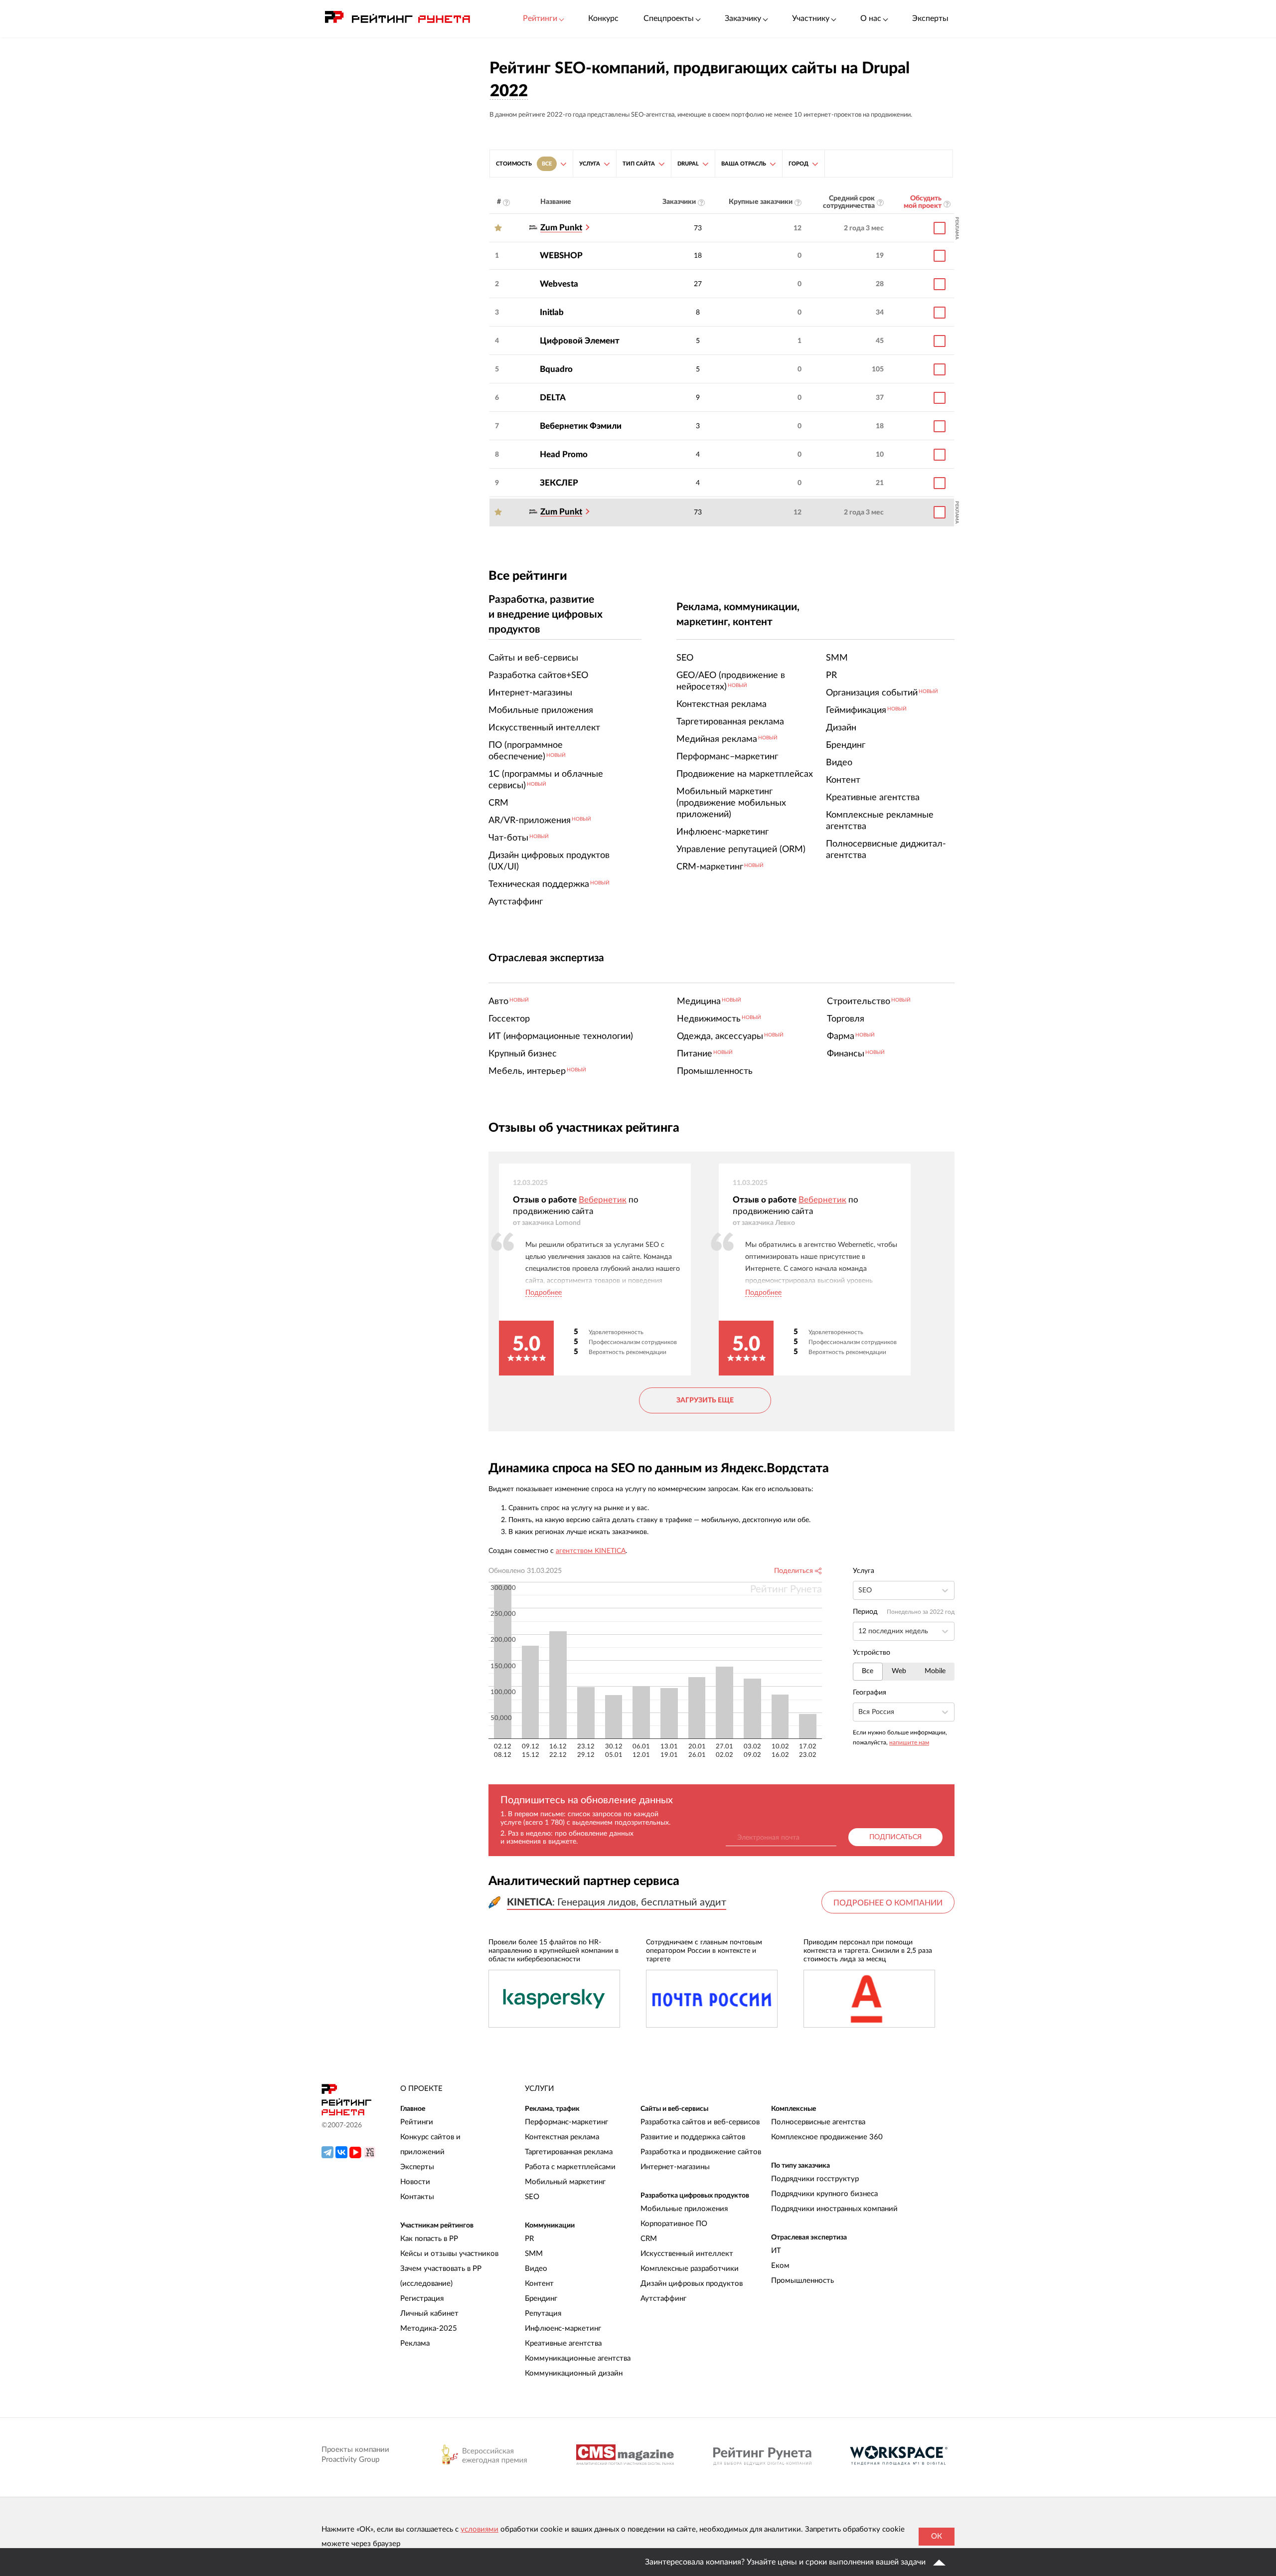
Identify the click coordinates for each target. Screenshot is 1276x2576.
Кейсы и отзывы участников (449, 2254)
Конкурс (603, 18)
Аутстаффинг (663, 2299)
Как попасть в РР (429, 2239)
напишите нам (909, 1742)
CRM (649, 2239)
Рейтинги (417, 2122)
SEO (532, 2197)
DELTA (553, 398)
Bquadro (556, 369)
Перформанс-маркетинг (566, 2122)
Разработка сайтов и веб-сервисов (700, 2122)
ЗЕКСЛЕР (559, 483)
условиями (479, 2529)
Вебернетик (603, 1200)
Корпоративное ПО (674, 2224)
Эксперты (930, 18)
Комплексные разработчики (690, 2269)
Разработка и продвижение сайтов (701, 2152)
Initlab (552, 312)
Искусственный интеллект (687, 2254)
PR (529, 2239)
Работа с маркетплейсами (570, 2167)
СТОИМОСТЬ (524, 164)
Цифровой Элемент (580, 341)
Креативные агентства (563, 2343)
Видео (536, 2269)
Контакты (417, 2197)
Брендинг (541, 2299)
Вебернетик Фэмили (581, 426)
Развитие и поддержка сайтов (693, 2137)
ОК (937, 2536)
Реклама (415, 2343)
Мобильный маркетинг (565, 2182)
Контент (539, 2284)
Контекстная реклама (562, 2137)
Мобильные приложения (684, 2209)
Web (899, 1671)
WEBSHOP (561, 256)
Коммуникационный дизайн (574, 2373)
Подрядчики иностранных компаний (834, 2209)
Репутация (543, 2314)
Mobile (935, 1671)
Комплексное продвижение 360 (827, 2137)
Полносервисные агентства (818, 2122)
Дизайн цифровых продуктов (692, 2284)
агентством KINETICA (591, 1551)
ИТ (776, 2251)
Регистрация (422, 2299)
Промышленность (802, 2281)
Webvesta (559, 284)
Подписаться (895, 1837)
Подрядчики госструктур (815, 2179)
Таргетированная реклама (569, 2152)
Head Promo (564, 454)
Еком (780, 2266)
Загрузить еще (705, 1400)
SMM (534, 2254)
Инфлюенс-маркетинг (563, 2328)
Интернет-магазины (675, 2167)
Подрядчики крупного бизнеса (824, 2194)
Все (868, 1671)
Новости (415, 2182)
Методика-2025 (429, 2328)
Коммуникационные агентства (578, 2358)
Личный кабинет (429, 2314)
